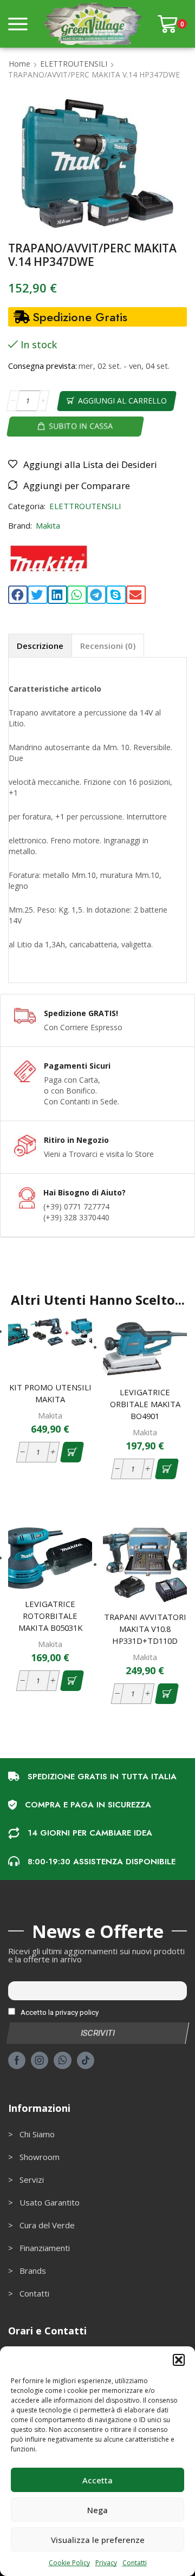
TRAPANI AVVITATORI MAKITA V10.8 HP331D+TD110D (145, 1629)
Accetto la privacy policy (59, 2012)
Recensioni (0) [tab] (108, 646)
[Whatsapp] (63, 2060)
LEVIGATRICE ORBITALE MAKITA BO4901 (145, 1404)
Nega (97, 2510)
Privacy (106, 2563)
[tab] (40, 645)
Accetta (97, 2480)
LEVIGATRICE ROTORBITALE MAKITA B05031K (50, 1616)
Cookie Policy (69, 2563)
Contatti (135, 2563)
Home (19, 64)
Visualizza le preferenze (98, 2540)
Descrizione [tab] (40, 646)
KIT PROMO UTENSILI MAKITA (50, 1393)
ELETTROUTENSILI (74, 64)
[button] (179, 2360)
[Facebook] (17, 2060)
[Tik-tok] (86, 2060)
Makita (48, 525)
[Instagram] (40, 2060)
